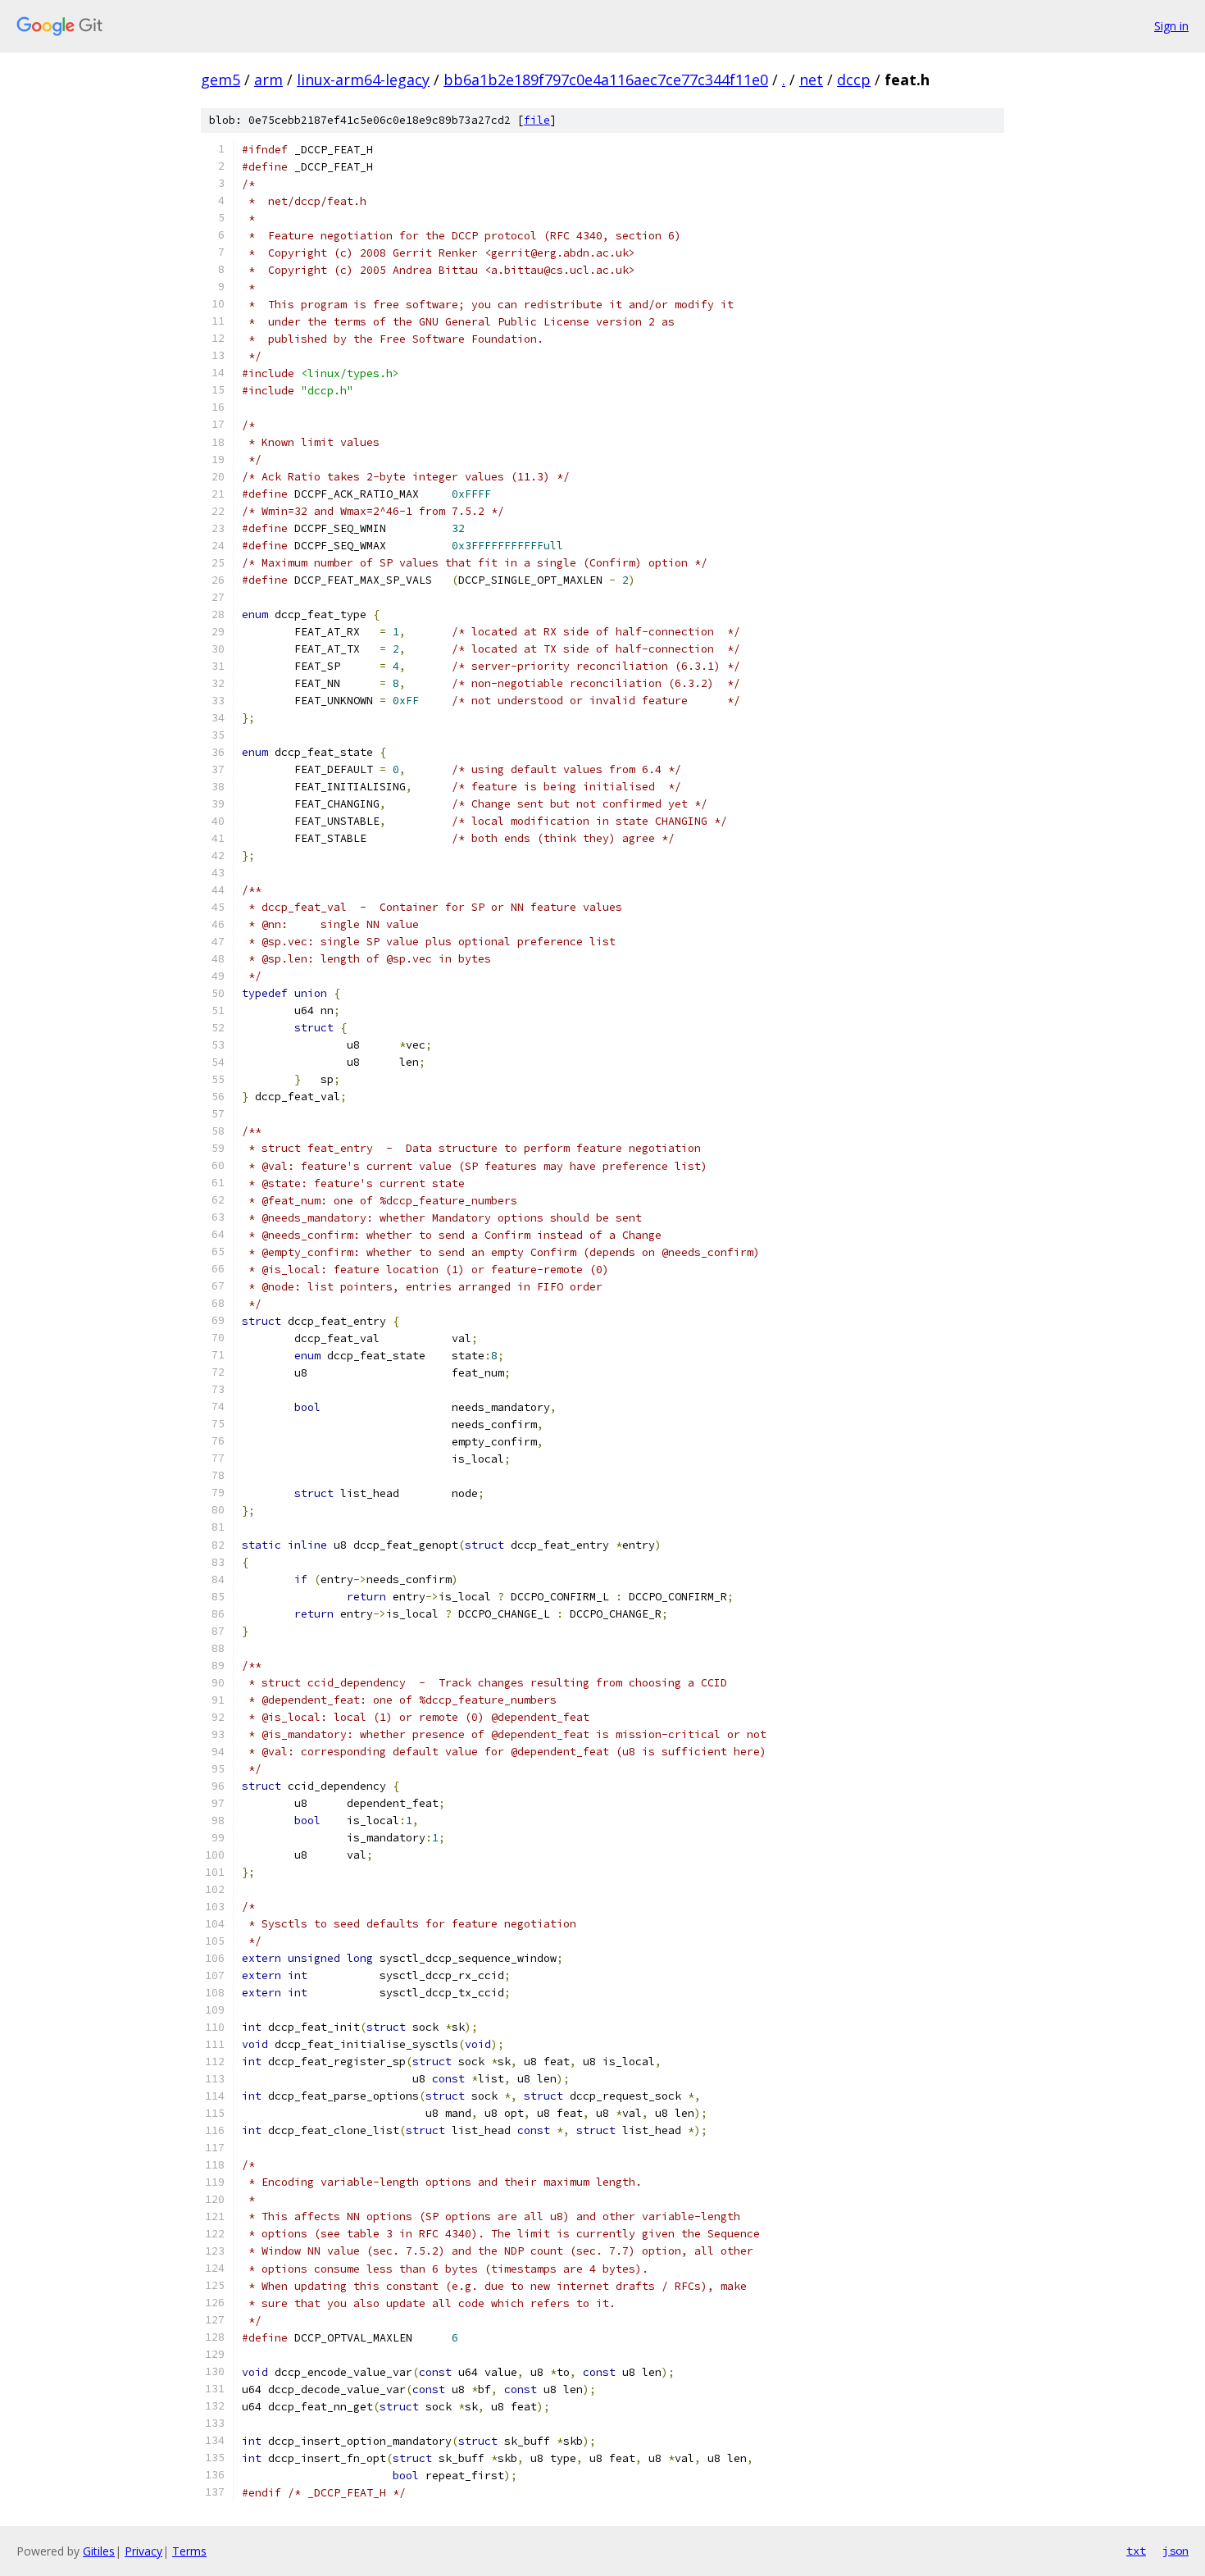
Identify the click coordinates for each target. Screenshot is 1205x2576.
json (1175, 2551)
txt (1136, 2551)
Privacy (143, 2551)
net (811, 80)
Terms (189, 2551)
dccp (854, 80)
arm (268, 80)
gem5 (221, 80)
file (537, 120)
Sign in (1171, 26)
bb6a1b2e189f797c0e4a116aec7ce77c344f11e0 (606, 80)
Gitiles (99, 2551)
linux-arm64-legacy (363, 80)
